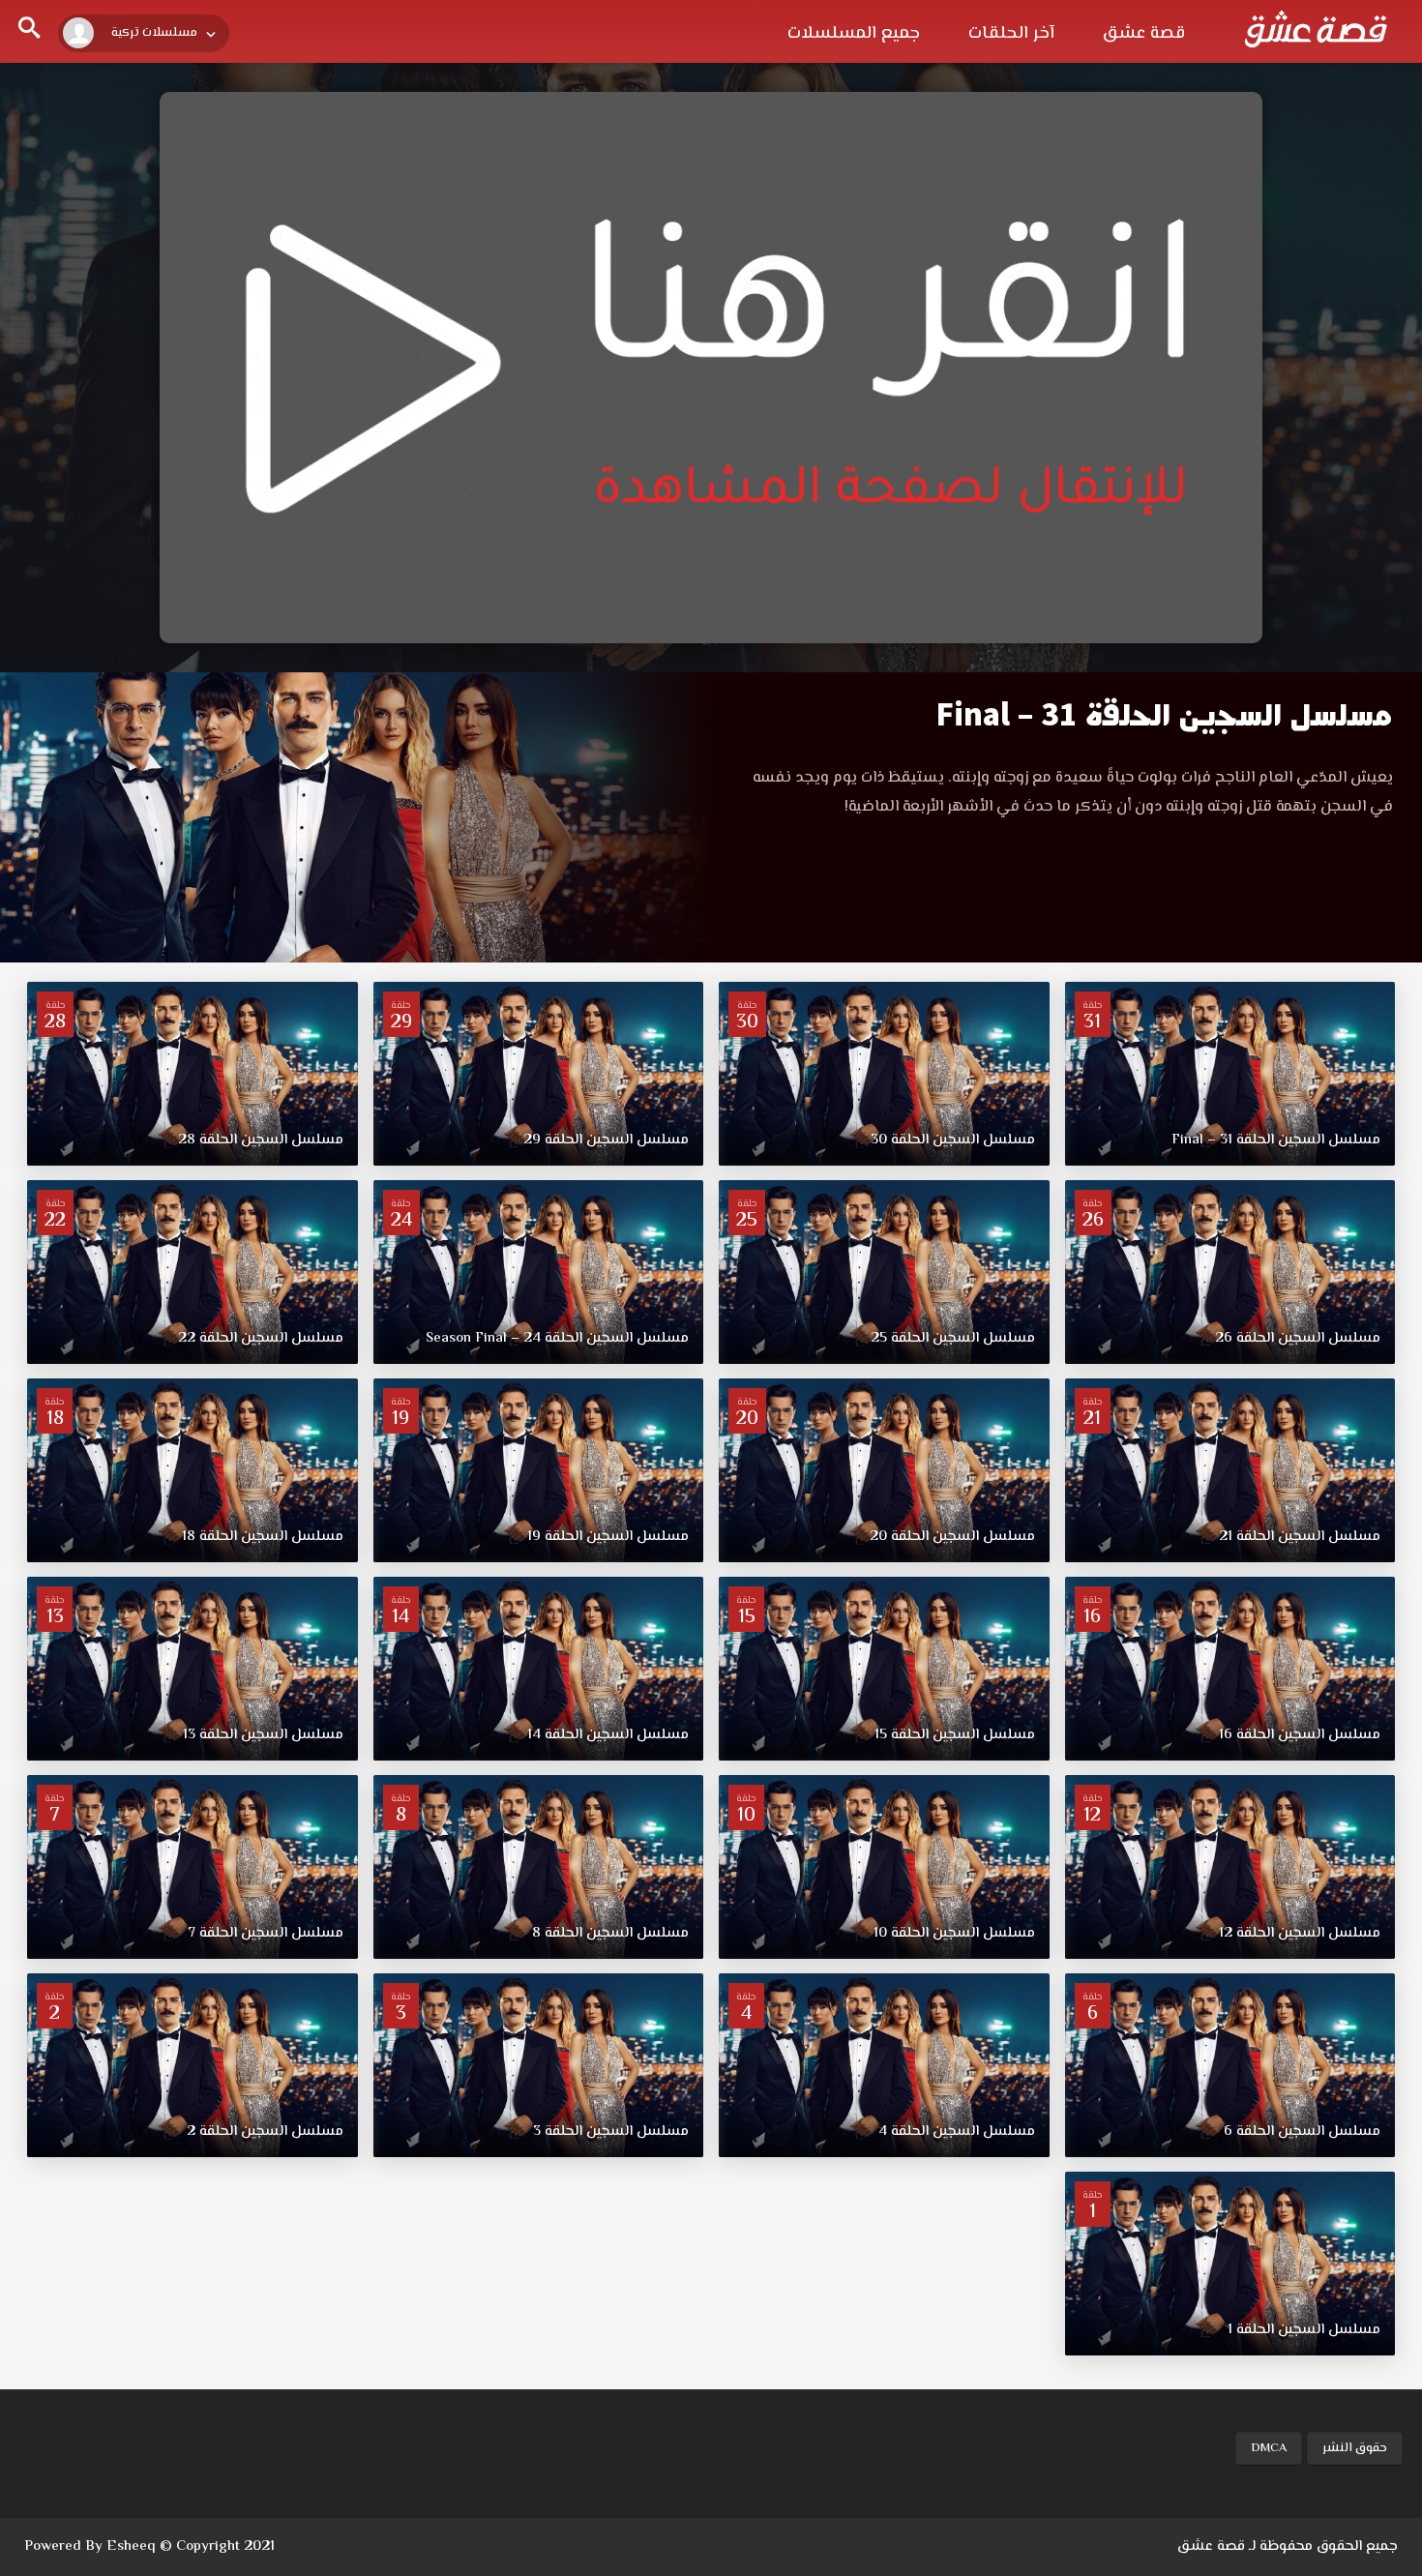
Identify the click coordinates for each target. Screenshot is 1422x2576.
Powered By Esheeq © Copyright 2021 (149, 2546)
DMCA (1269, 2448)
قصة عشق (1144, 34)
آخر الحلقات (1011, 34)
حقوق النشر (1355, 2448)
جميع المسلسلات (854, 34)
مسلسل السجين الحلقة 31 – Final (1164, 715)
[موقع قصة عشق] (1316, 29)
